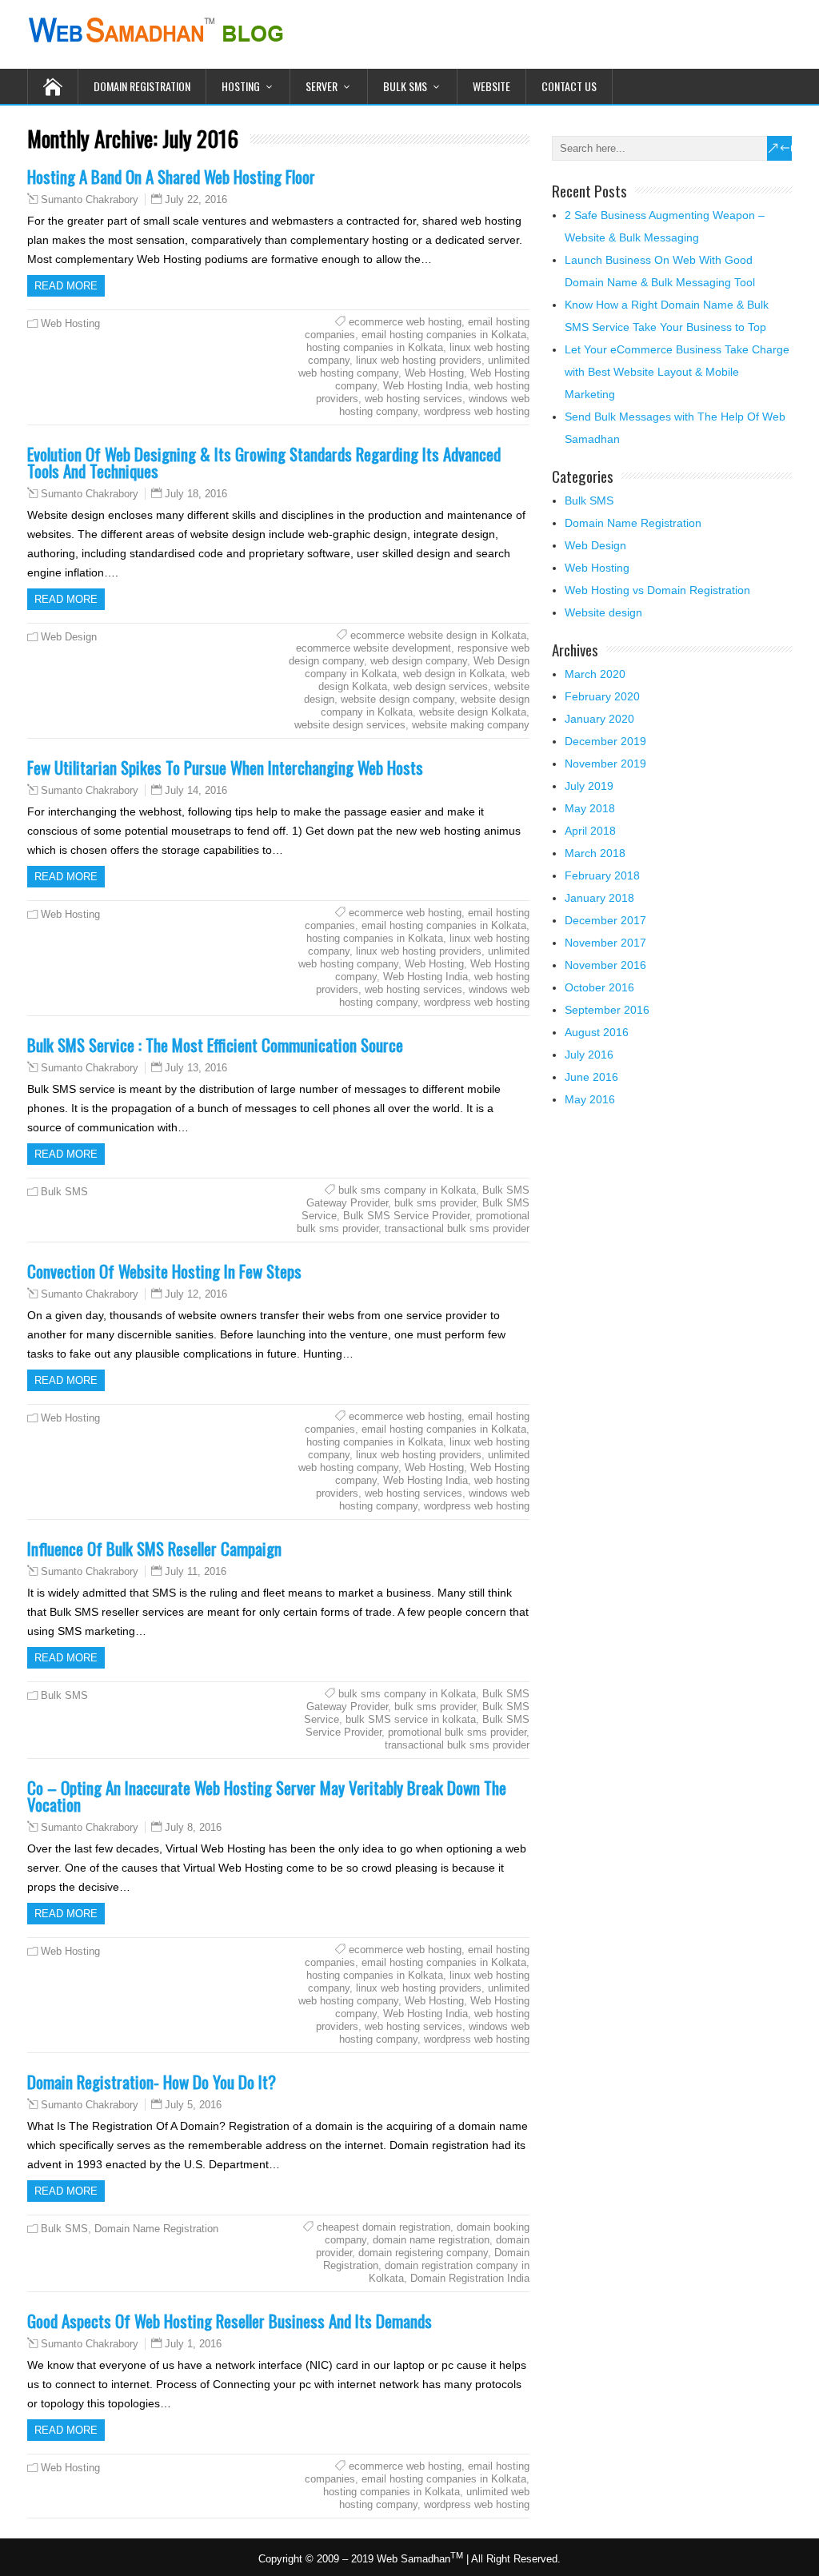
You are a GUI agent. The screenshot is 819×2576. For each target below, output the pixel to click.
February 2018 (602, 875)
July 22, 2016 (196, 199)
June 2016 (591, 1077)
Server (322, 86)
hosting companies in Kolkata (375, 347)
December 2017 (605, 920)
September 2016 (607, 1010)
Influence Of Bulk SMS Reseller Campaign (154, 1548)
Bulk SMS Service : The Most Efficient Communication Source (215, 1045)
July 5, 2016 (193, 2105)
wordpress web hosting (477, 411)
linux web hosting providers (419, 360)
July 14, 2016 (196, 790)
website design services (350, 725)
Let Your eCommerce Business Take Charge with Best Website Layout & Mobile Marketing (677, 372)
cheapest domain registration (384, 2227)
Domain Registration (142, 86)
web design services (441, 686)
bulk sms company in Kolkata (407, 1190)
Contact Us (569, 86)
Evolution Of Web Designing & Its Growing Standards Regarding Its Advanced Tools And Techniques (264, 462)
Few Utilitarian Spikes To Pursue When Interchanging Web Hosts (225, 767)
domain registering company (423, 2253)
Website (491, 86)
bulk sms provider (435, 1203)
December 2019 (605, 741)
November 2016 (605, 965)
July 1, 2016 (193, 2344)
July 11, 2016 (196, 1571)
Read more (66, 286)
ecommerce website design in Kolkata (438, 635)
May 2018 (590, 808)
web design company (419, 661)
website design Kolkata (473, 712)
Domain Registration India (470, 2278)
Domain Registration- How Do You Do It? (152, 2082)
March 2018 (595, 853)
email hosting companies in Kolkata (444, 335)
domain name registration (431, 2240)
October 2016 (599, 987)
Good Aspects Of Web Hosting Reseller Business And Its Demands (230, 2321)
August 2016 (597, 1032)
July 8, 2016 (193, 1827)
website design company (398, 699)
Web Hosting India (425, 386)
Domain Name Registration (156, 2229)
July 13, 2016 (196, 1068)
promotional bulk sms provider (457, 1732)
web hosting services (413, 399)
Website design (603, 612)
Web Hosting (70, 323)
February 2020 (602, 696)
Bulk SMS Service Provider (406, 1216)
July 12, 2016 (196, 1294)
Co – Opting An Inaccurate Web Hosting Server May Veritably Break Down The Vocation (267, 1796)
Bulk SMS (405, 86)
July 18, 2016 (196, 494)
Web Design (69, 637)
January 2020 (599, 719)
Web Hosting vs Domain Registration (657, 590)
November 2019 (605, 764)
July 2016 (589, 1055)
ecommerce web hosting (405, 322)
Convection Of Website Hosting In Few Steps (164, 1271)
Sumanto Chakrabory (90, 200)
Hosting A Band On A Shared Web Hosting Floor (171, 176)
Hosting (241, 86)
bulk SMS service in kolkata (411, 1719)
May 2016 (590, 1099)
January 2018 (599, 898)
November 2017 (605, 943)
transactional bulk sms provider (457, 1228)
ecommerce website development (374, 648)
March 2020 (595, 674)
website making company (471, 725)
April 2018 (590, 831)
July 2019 (589, 786)
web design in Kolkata (454, 674)
